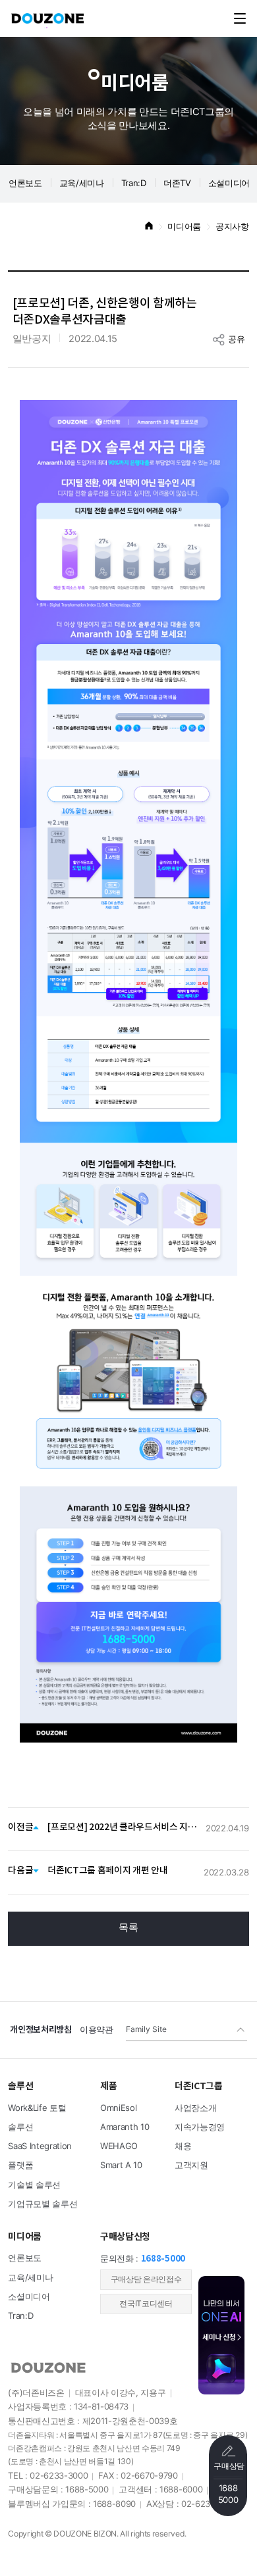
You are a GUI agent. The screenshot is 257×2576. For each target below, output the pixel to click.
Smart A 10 (121, 2166)
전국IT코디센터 (146, 2304)
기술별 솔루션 (34, 2185)
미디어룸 (184, 227)
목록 (128, 1928)
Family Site (146, 2030)
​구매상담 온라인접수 (146, 2280)
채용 (183, 2146)
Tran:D (134, 184)
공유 (236, 339)
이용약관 (97, 2030)
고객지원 (191, 2166)
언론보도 (25, 184)
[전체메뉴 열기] (240, 18)
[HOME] (149, 227)
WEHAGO (119, 2146)
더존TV (177, 184)
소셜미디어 (29, 2297)
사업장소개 (195, 2108)
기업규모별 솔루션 (43, 2204)
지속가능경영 (200, 2127)
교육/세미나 (82, 184)
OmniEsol (118, 2108)
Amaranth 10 (125, 2127)
